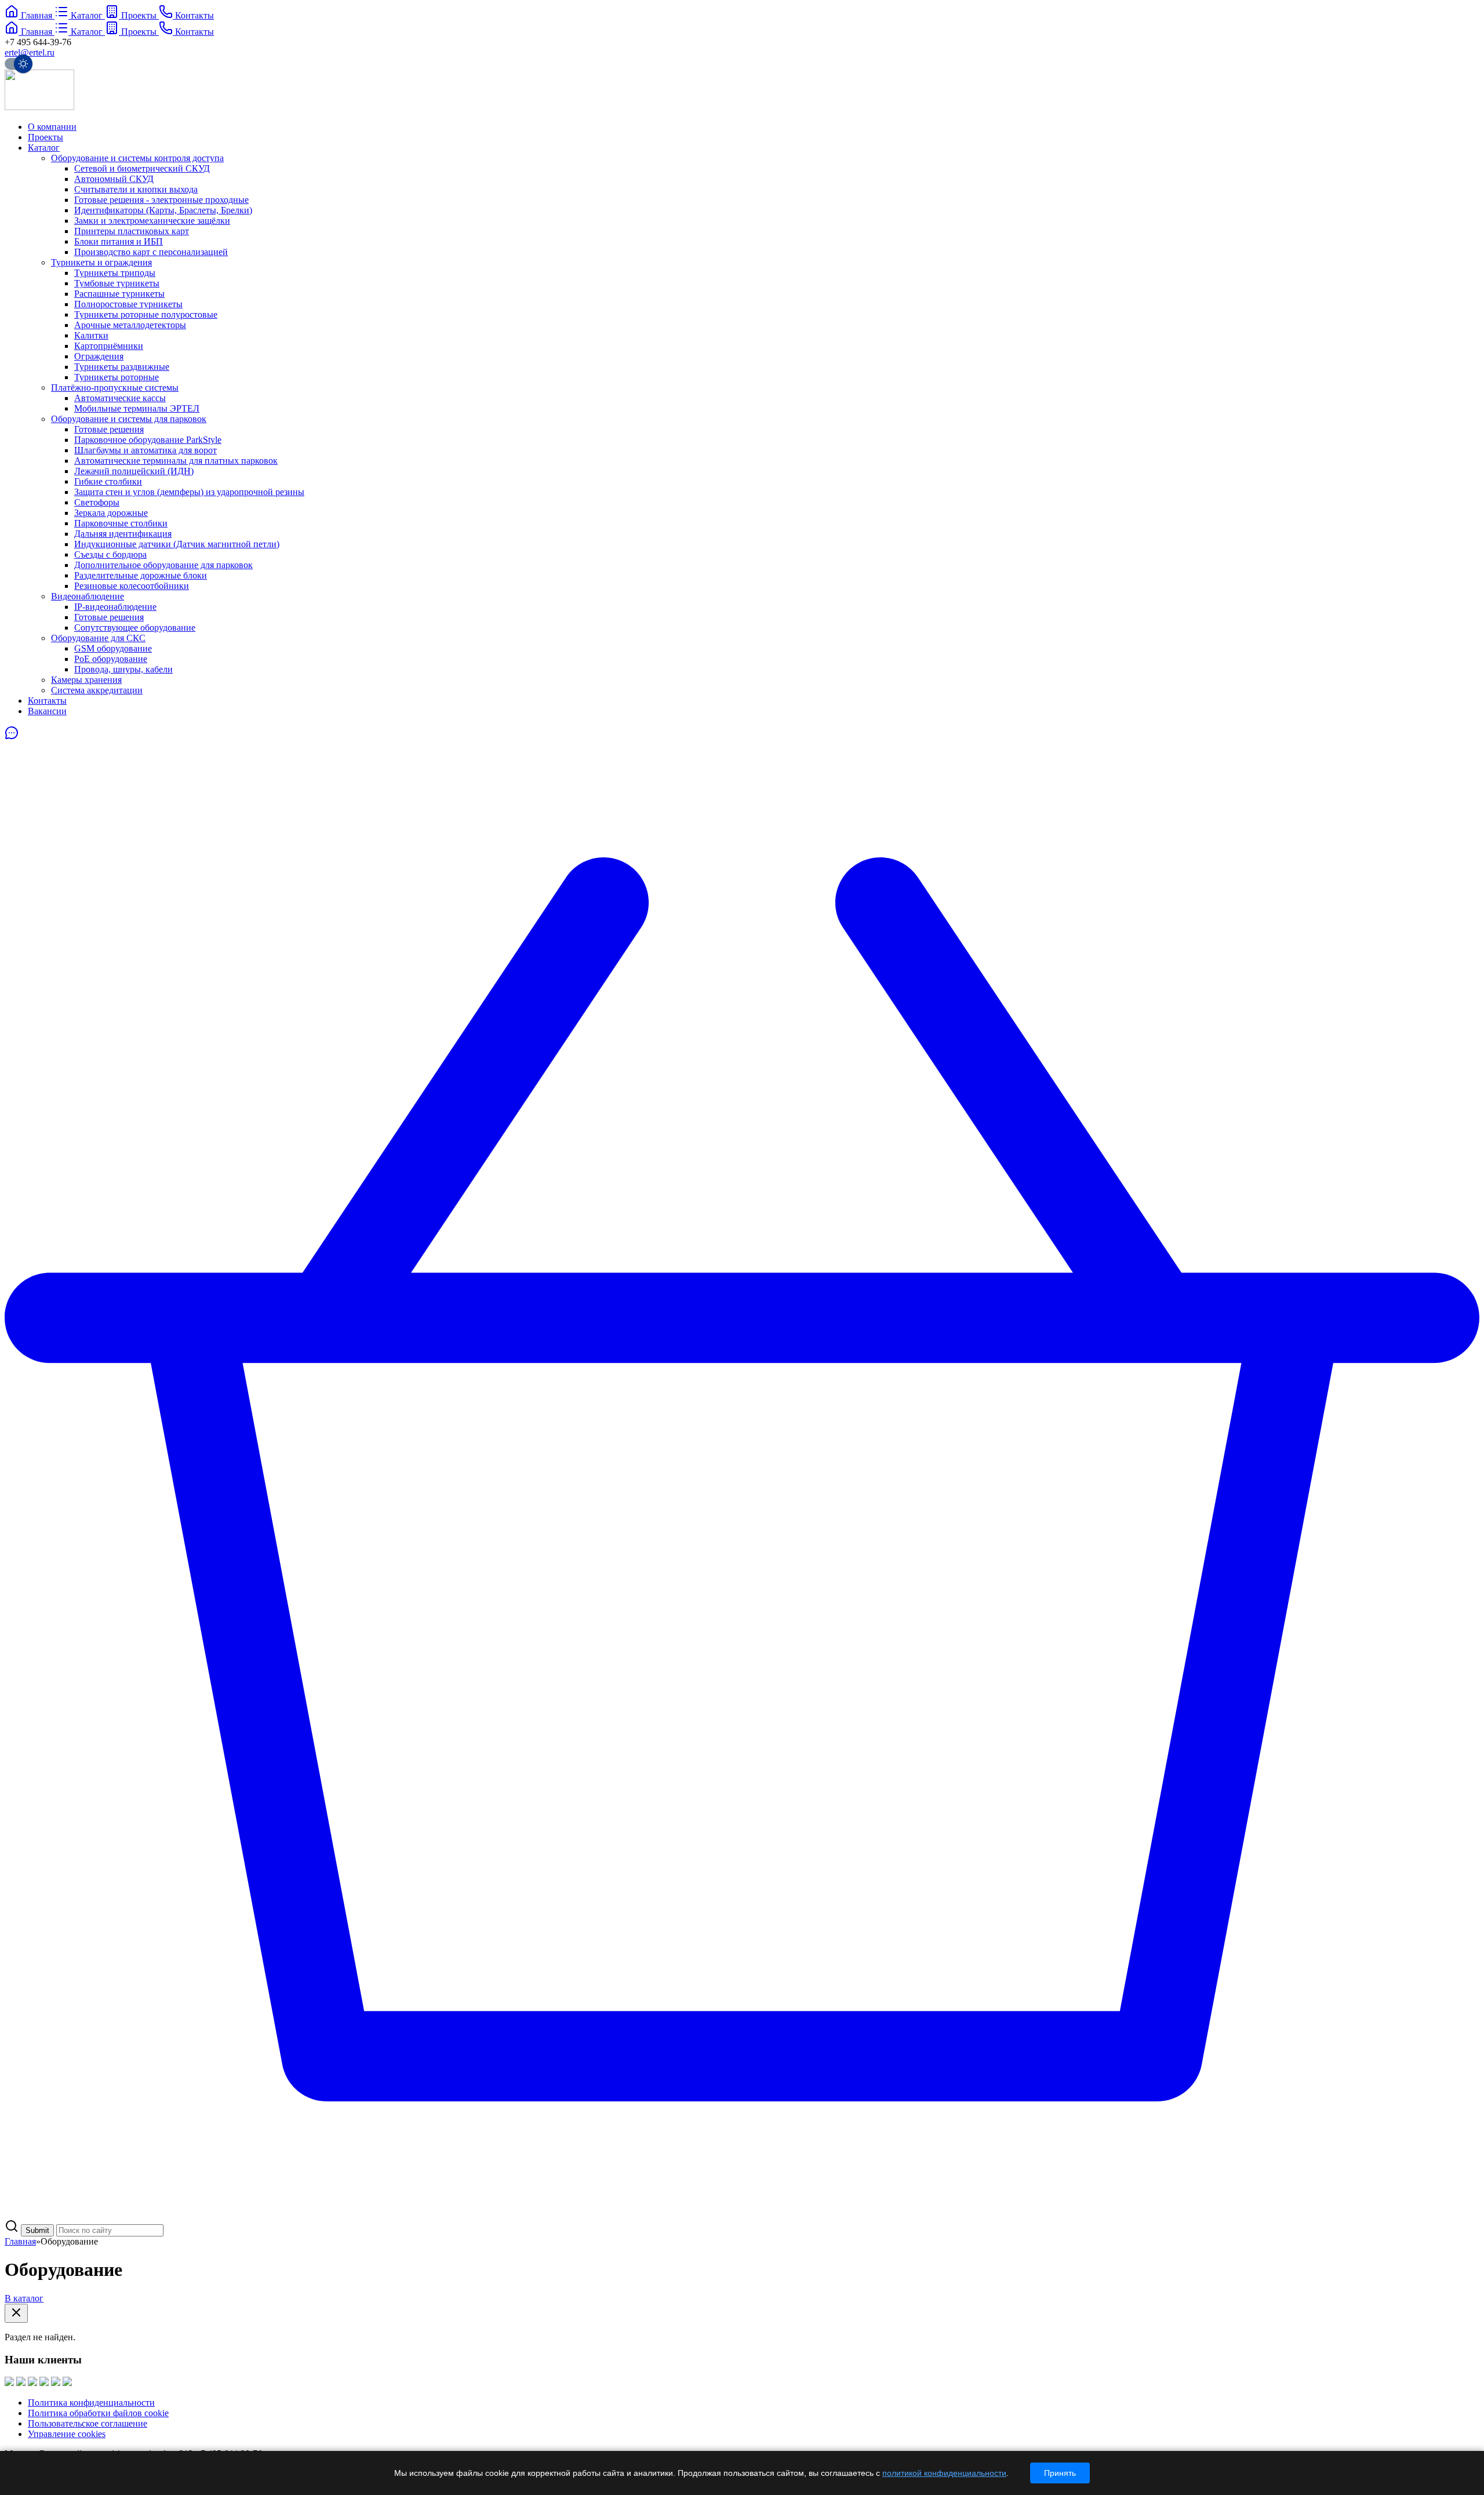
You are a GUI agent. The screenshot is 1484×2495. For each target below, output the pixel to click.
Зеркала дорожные (111, 513)
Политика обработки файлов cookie (98, 2413)
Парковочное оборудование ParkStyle (148, 440)
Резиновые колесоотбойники (132, 586)
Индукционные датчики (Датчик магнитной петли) (177, 544)
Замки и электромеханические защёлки (152, 221)
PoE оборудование (111, 659)
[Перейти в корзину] (742, 2214)
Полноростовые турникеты (128, 304)
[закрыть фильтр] (16, 2313)
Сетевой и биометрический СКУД (142, 168)
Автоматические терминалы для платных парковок (176, 461)
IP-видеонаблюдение (115, 607)
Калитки (91, 335)
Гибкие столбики (108, 481)
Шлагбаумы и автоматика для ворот (146, 450)
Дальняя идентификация (123, 534)
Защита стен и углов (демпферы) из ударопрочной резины (189, 492)
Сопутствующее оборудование (135, 628)
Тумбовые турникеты (117, 283)
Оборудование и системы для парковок (129, 419)
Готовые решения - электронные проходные (161, 200)
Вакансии (47, 711)
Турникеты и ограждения (101, 262)
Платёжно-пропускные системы (115, 388)
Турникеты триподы (115, 273)
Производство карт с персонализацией (151, 252)
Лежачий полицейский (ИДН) (134, 471)
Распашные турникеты (119, 294)
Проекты (46, 137)
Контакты (47, 701)
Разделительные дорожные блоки (141, 575)
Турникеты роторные (117, 377)
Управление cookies (67, 2434)
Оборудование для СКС (98, 638)
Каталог (44, 148)
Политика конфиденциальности (91, 2403)
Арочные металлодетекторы (130, 325)
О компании (52, 127)
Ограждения (99, 356)
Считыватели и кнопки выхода (136, 189)
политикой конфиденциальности (944, 2473)
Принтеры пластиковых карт (132, 231)
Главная (20, 2241)
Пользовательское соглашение (88, 2423)
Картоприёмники (109, 346)
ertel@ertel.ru (30, 52)
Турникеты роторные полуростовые (146, 314)
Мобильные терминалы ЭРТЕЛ (137, 408)
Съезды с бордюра (110, 554)
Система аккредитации (97, 690)
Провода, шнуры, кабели (123, 669)
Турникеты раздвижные (122, 367)
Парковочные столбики (121, 523)
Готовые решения (109, 429)
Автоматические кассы (120, 398)
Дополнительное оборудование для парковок (163, 565)
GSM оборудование (113, 648)
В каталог (24, 2298)
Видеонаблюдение (88, 596)
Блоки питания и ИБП (119, 241)
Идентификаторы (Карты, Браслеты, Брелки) (163, 210)
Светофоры (97, 502)
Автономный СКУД (114, 179)
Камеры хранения (86, 680)
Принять (1060, 2473)
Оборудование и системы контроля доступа (137, 158)
